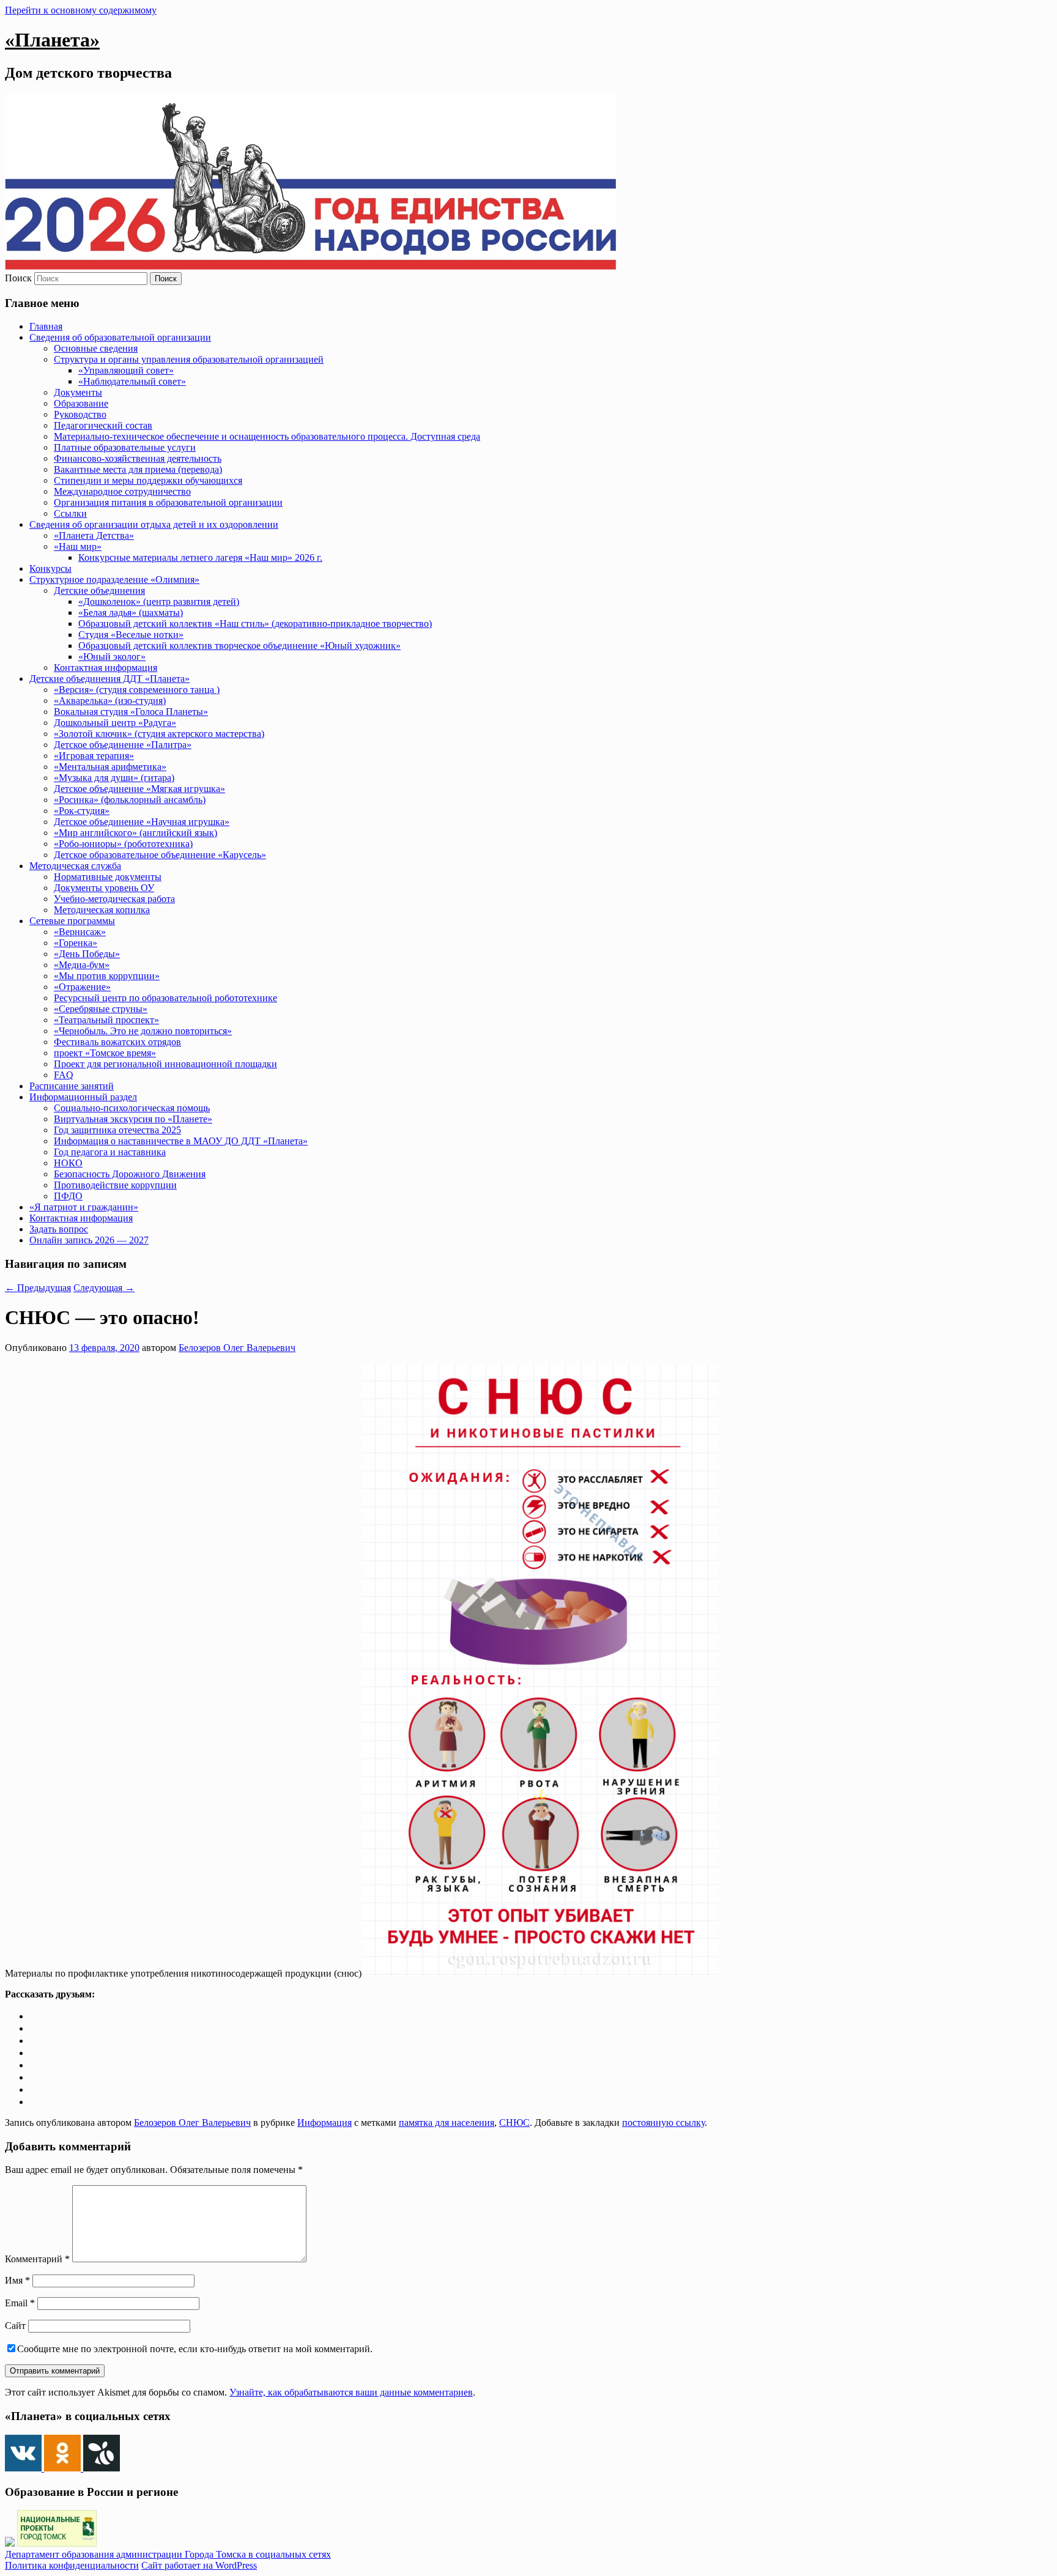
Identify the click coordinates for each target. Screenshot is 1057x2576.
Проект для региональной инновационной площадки (165, 1064)
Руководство (80, 414)
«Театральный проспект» (106, 1020)
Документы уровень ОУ (104, 888)
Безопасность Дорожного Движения (130, 1174)
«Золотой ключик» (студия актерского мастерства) (159, 734)
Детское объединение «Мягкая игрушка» (139, 789)
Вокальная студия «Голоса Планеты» (131, 712)
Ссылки (70, 513)
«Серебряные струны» (101, 1009)
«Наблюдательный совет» (132, 381)
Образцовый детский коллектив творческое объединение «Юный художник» (239, 646)
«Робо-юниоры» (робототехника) (123, 844)
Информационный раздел (83, 1097)
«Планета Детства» (94, 535)
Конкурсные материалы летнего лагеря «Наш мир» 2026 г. (200, 557)
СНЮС (514, 2123)
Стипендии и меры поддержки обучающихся (148, 480)
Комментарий (37, 2259)
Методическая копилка (102, 910)
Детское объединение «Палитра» (123, 745)
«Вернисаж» (80, 932)
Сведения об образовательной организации (120, 337)
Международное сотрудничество (122, 491)
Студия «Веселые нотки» (131, 635)
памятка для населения (447, 2123)
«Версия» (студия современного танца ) (137, 690)
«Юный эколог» (112, 657)
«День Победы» (87, 954)
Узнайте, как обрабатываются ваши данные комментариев (351, 2392)
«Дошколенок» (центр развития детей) (159, 601)
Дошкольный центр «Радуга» (115, 723)
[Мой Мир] (34, 2077)
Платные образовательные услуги (125, 447)
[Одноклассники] (34, 2028)
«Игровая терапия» (94, 756)
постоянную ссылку (663, 2123)
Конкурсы (50, 568)
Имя (17, 2280)
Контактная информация (106, 668)
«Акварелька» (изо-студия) (110, 701)
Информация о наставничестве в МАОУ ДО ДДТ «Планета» (181, 1141)
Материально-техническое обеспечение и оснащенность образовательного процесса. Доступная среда (267, 436)
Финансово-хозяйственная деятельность (138, 458)
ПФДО (68, 1196)
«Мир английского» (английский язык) (135, 833)
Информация (325, 2123)
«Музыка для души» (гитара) (114, 778)
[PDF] (34, 2102)
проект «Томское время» (105, 1053)
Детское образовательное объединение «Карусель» (160, 855)
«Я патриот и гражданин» (84, 1207)
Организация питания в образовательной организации (168, 502)
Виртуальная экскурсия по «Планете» (133, 1119)
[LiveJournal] (34, 2053)
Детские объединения (99, 590)
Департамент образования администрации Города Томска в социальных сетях (168, 2554)
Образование (81, 403)
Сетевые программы (72, 921)
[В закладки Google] (34, 2065)
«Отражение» (82, 987)
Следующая (104, 1288)
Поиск (18, 278)
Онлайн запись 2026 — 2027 (89, 1240)
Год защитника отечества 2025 (117, 1130)
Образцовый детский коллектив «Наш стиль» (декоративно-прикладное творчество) (255, 624)
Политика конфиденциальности (72, 2565)
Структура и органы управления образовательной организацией (189, 359)
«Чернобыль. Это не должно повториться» (143, 1031)
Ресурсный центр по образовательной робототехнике (165, 998)
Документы (78, 392)
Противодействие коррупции (115, 1185)
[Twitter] (34, 2041)
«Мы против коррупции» (107, 976)
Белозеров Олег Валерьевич (237, 1348)
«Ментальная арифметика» (110, 767)
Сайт (15, 2326)
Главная (46, 326)
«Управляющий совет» (126, 370)
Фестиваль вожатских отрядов (117, 1042)
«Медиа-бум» (82, 965)
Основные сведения (96, 348)
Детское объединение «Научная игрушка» (142, 822)
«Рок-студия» (82, 811)
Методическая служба (75, 866)
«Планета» (52, 40)
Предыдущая (38, 1288)
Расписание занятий (72, 1086)
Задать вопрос (59, 1229)
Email (20, 2303)
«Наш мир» (78, 546)
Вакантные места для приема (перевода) (138, 469)
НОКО (68, 1163)
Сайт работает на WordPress (199, 2565)
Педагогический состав (103, 425)
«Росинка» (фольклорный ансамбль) (130, 800)
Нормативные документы (108, 877)
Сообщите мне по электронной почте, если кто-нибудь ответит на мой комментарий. (195, 2349)
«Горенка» (76, 943)
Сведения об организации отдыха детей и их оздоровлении (154, 524)
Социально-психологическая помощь (132, 1108)
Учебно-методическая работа (114, 899)
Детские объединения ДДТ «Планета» (109, 679)
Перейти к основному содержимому (81, 10)
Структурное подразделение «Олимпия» (114, 579)
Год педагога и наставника (110, 1152)
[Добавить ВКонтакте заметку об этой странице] (34, 2016)
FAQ (64, 1075)
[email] (34, 2089)
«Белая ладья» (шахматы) (131, 613)
